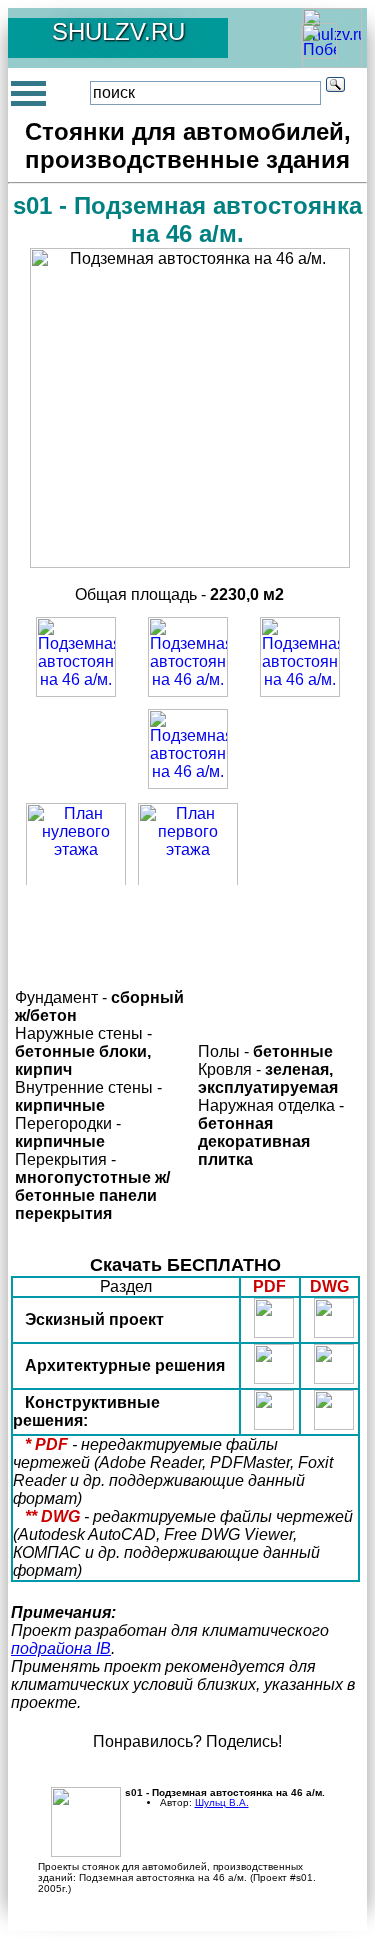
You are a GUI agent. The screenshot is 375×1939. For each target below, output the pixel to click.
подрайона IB (61, 1648)
